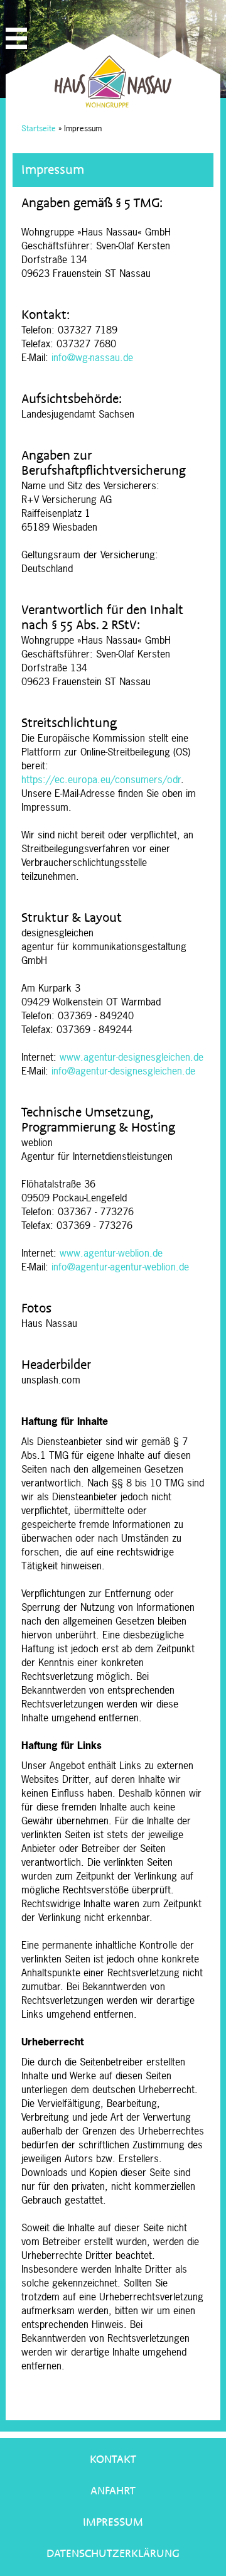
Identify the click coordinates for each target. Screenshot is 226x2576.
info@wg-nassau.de (92, 357)
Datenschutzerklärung (113, 2554)
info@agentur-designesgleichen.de (123, 1071)
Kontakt (113, 2460)
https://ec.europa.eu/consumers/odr (101, 779)
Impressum (113, 2522)
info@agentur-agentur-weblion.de (120, 1267)
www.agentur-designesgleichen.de (132, 1057)
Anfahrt (113, 2491)
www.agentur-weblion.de (111, 1253)
